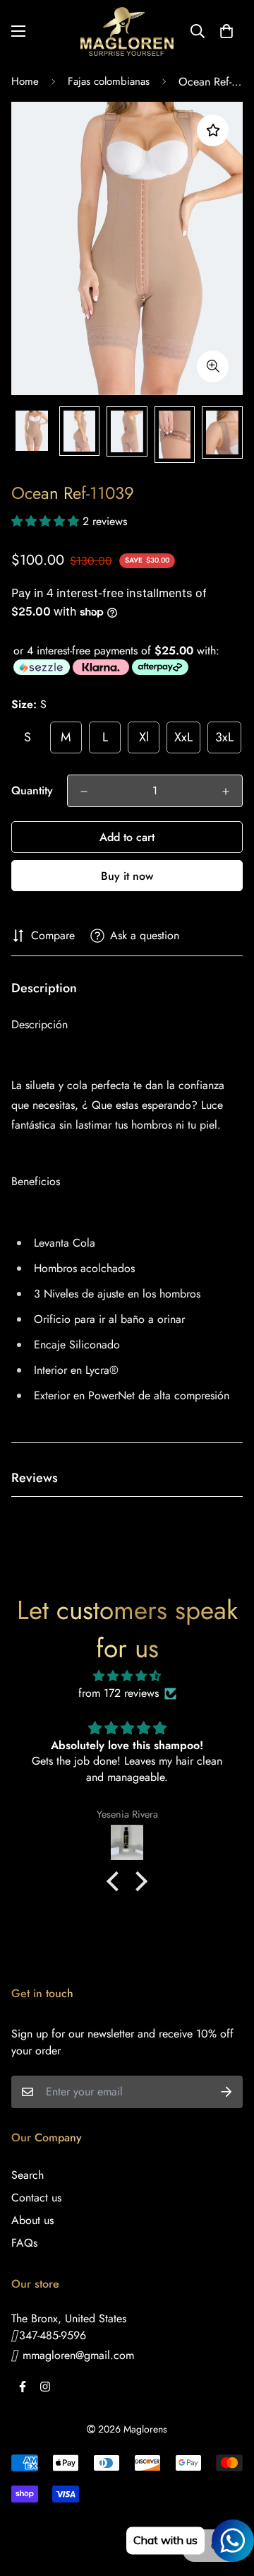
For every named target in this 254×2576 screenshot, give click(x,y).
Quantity (32, 790)
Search (28, 2175)
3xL (224, 737)
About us (32, 2220)
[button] (226, 31)
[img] (127, 1676)
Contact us (36, 2198)
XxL (183, 737)
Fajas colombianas (109, 81)
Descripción (40, 1024)
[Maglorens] (127, 31)
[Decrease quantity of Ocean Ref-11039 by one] (84, 792)
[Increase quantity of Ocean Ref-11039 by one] (226, 792)
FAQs (24, 2243)
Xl (144, 737)
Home (25, 81)
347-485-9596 (53, 2335)
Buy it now (127, 876)
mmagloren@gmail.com (77, 2355)
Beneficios (36, 1181)
